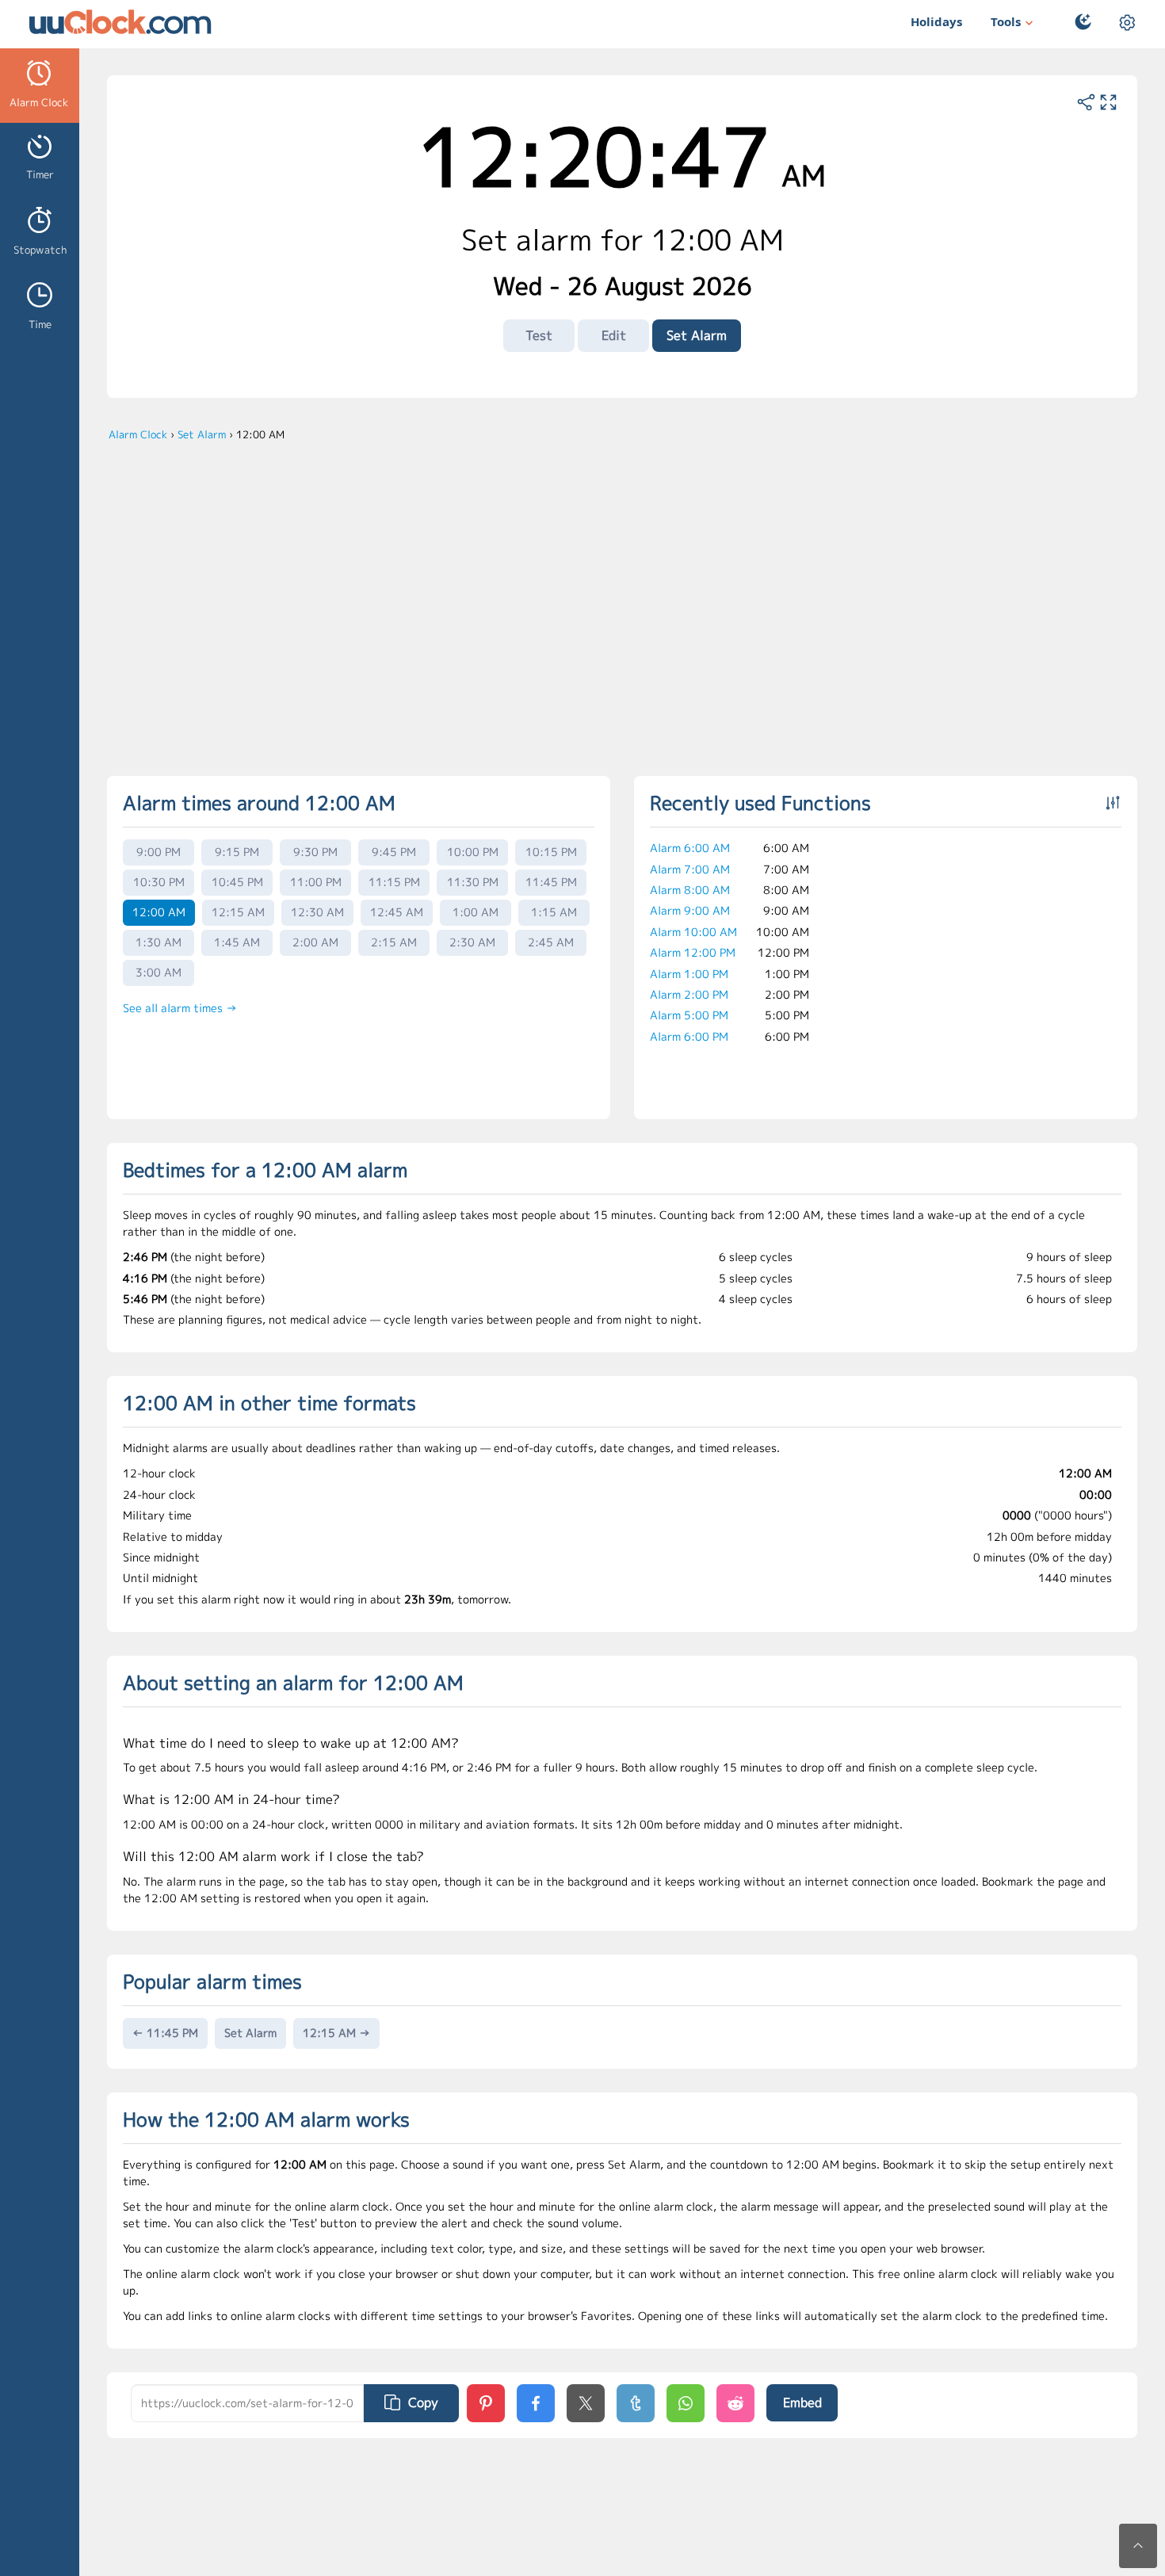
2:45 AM (551, 942)
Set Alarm (697, 335)
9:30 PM (315, 852)
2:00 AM (315, 942)
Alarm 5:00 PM (689, 1015)
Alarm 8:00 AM (690, 890)
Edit (614, 335)
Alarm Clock (138, 434)
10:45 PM (237, 882)
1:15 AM (554, 912)
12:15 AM (238, 912)
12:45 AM (397, 912)
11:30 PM (473, 882)
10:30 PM (159, 882)
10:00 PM (473, 852)
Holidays (936, 21)
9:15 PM (237, 852)
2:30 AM (472, 942)
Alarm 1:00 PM (689, 974)
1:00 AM (476, 912)
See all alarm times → (180, 1008)
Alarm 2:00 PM (689, 994)
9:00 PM (159, 852)
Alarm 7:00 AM (690, 869)
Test (539, 335)
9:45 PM (394, 852)
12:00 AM (159, 912)
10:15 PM (551, 852)
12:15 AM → (336, 2033)
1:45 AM (237, 942)
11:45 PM (551, 882)
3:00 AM (159, 972)
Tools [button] (1006, 21)
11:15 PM (394, 882)
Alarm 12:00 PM (693, 952)
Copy (423, 2402)
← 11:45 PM (165, 2033)
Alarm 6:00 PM (689, 1036)
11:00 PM (316, 882)
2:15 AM (394, 942)
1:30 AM (159, 942)
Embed (802, 2402)
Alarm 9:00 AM (690, 910)
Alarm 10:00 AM (693, 932)
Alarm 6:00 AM (690, 848)
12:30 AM (317, 912)
